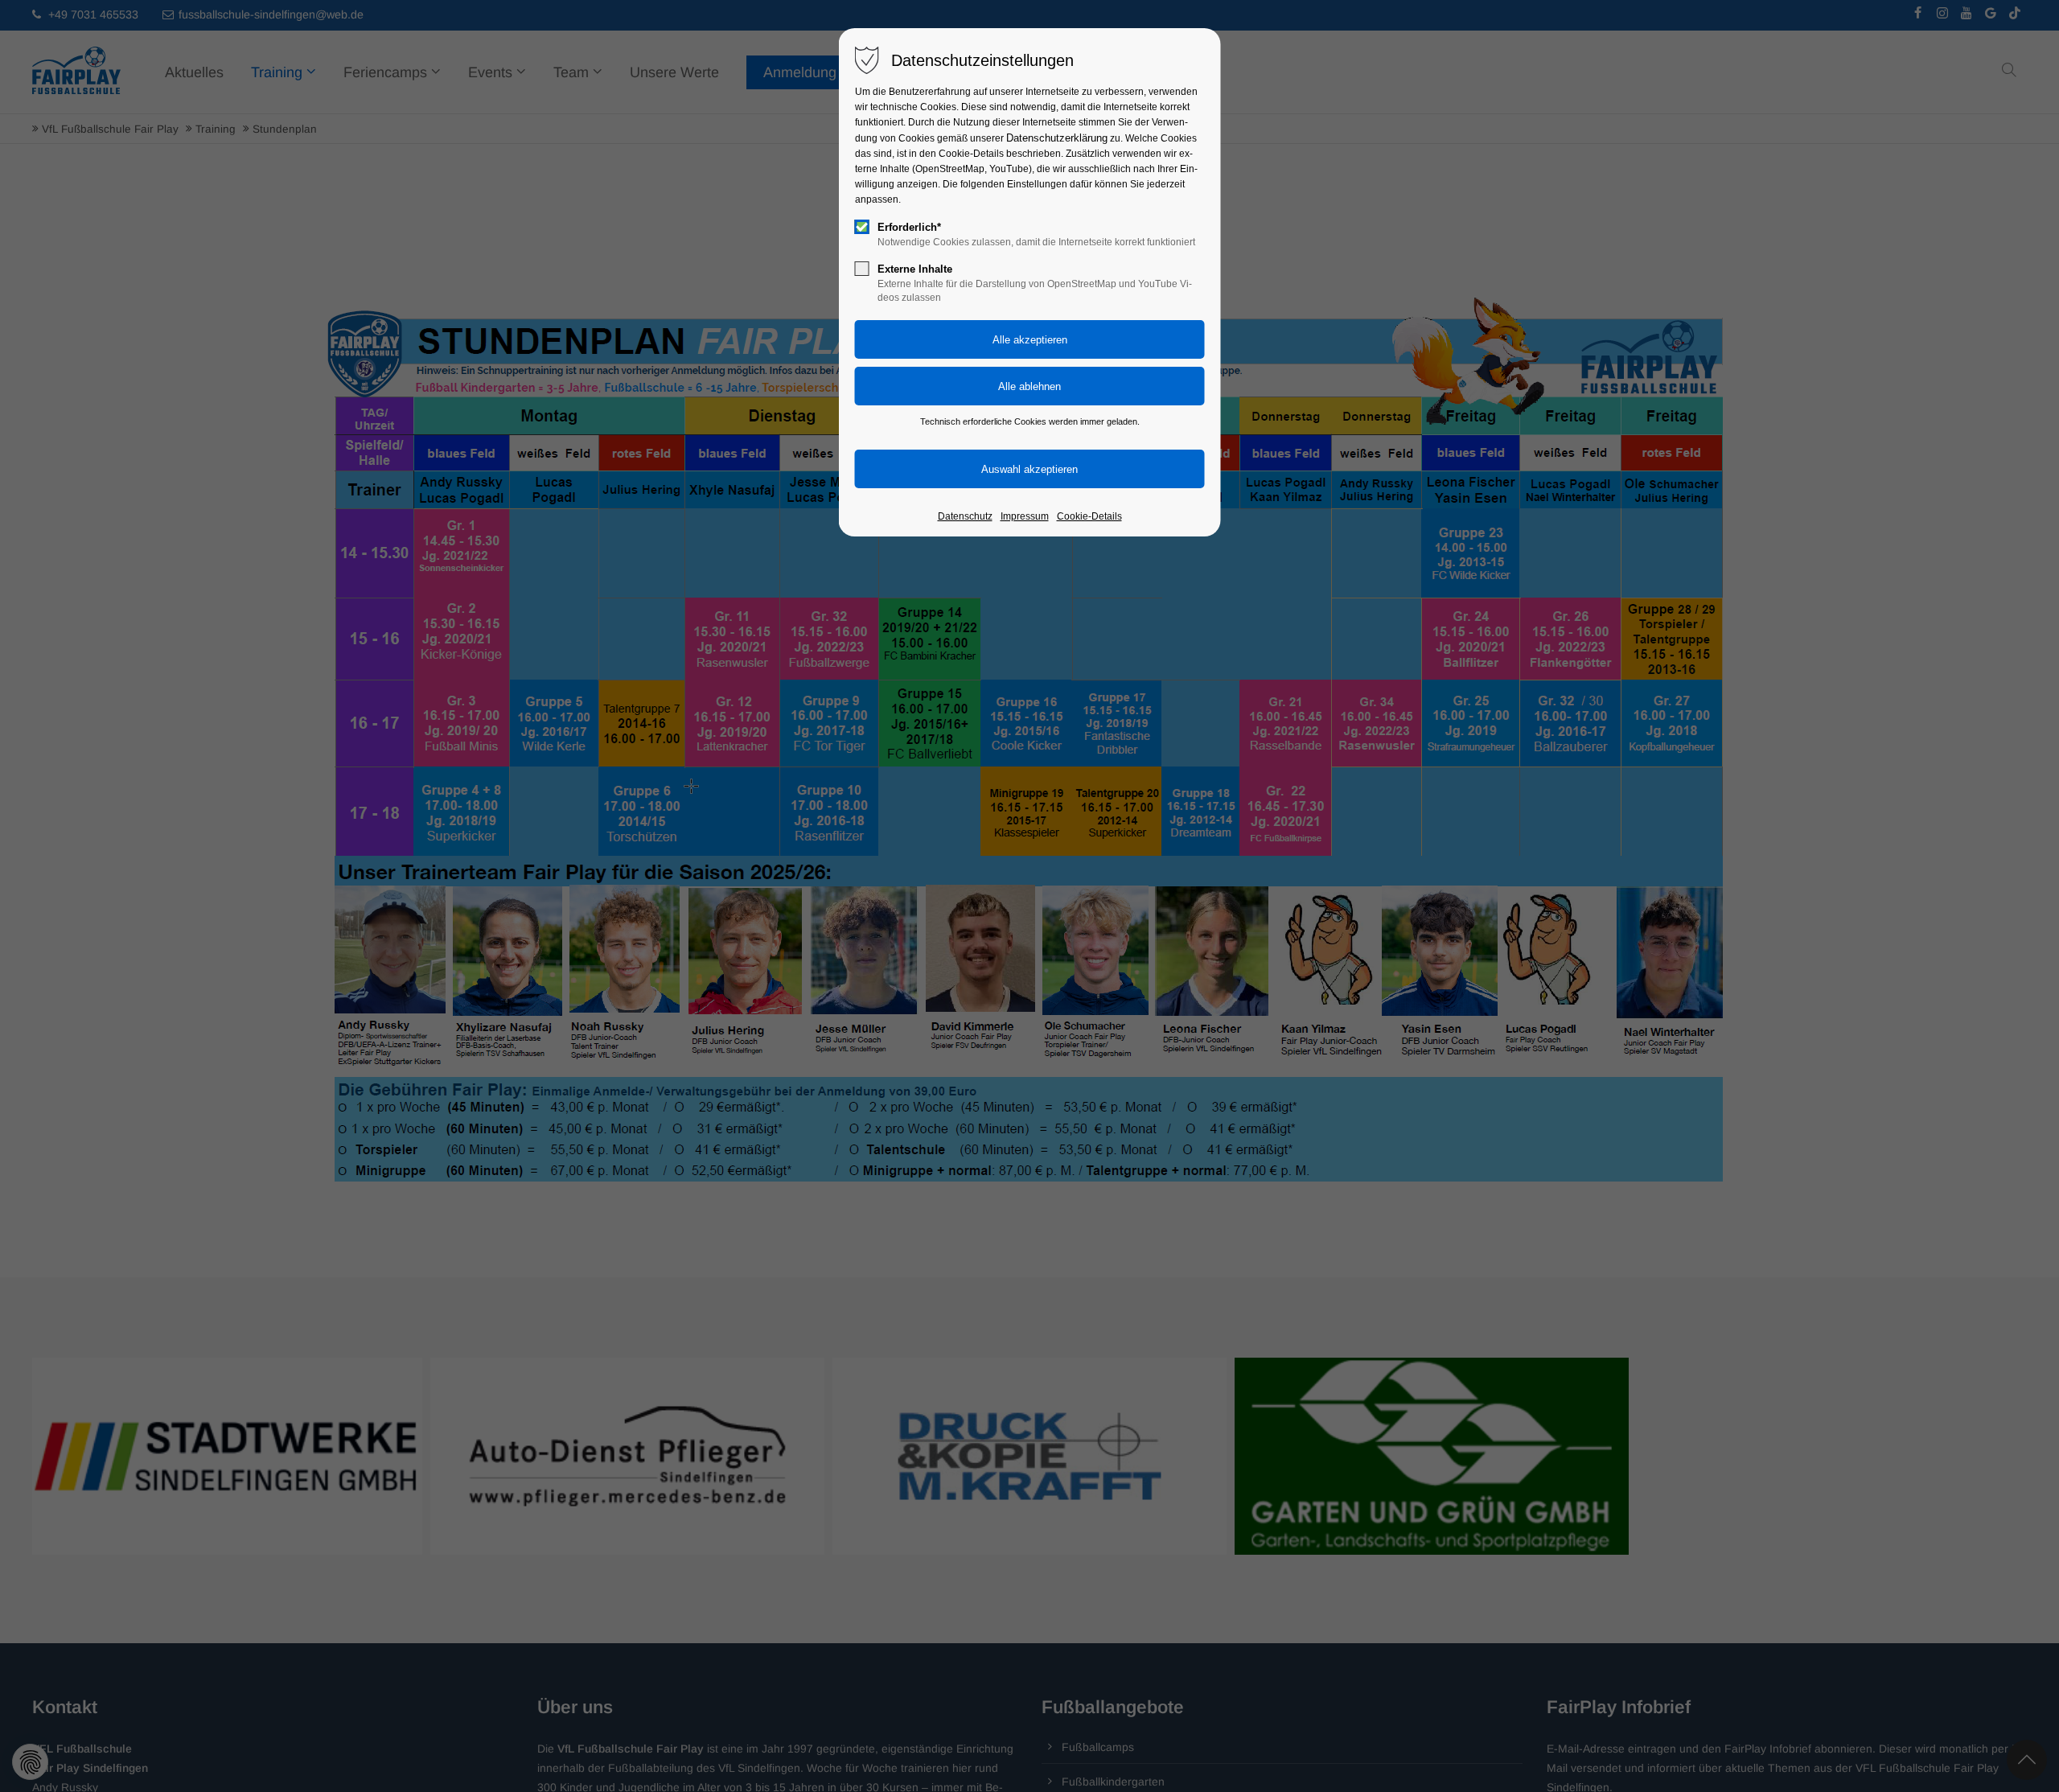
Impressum (1025, 516)
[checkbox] (862, 227)
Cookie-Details (1089, 516)
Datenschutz (965, 516)
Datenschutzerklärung (1057, 138)
